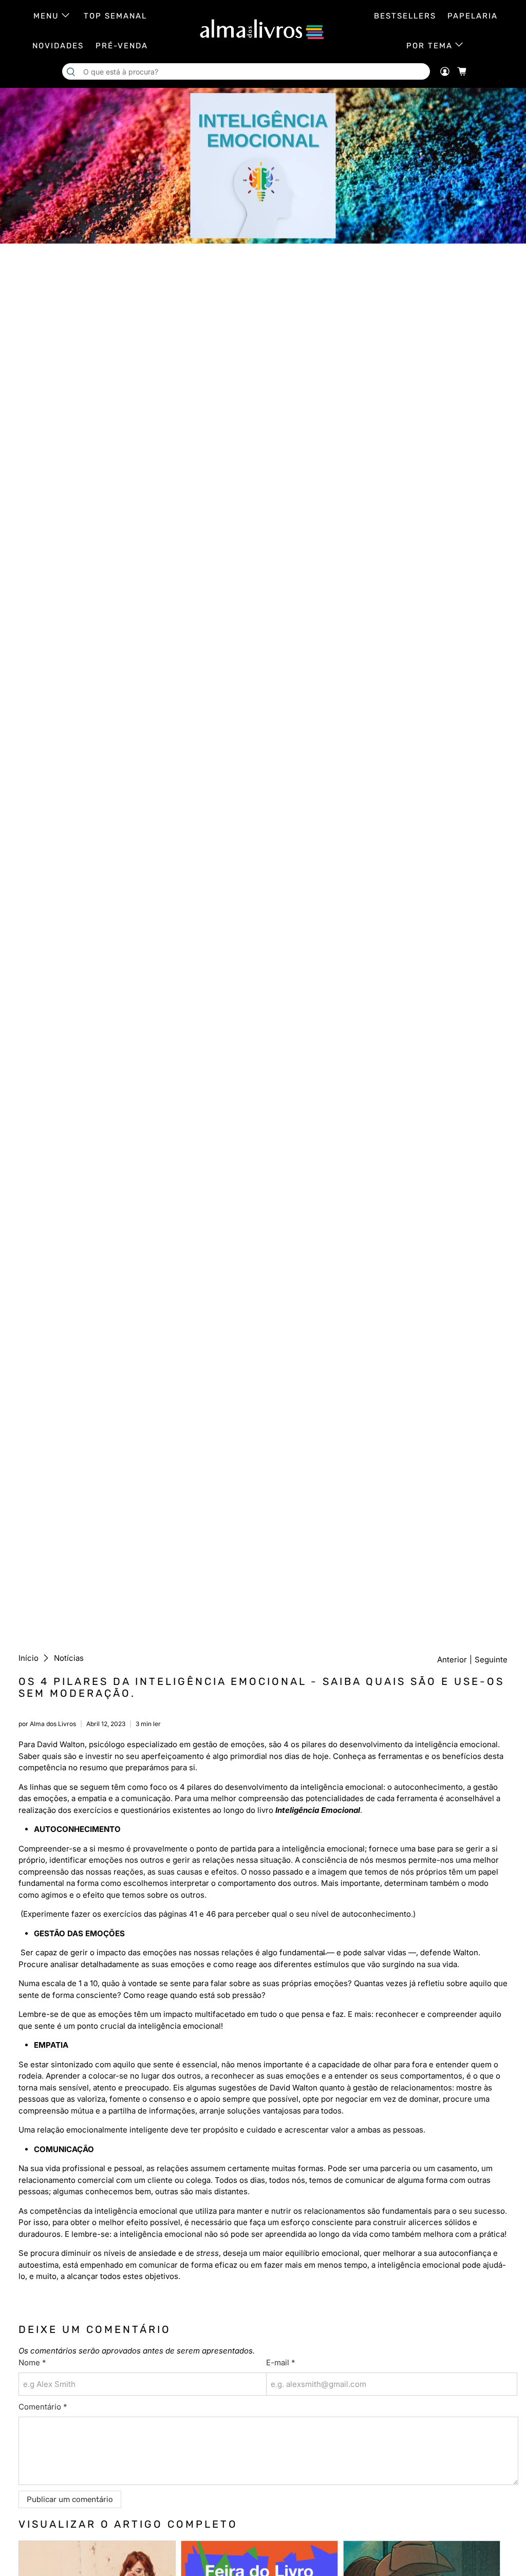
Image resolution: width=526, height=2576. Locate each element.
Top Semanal (115, 16)
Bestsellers (405, 16)
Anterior (452, 1660)
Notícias (69, 1658)
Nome (32, 2362)
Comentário (43, 2407)
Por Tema (429, 46)
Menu (46, 16)
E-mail (280, 2362)
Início (29, 1658)
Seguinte (491, 1660)
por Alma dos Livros (47, 1724)
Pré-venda (122, 46)
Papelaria (473, 16)
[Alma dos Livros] (263, 29)
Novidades (58, 46)
